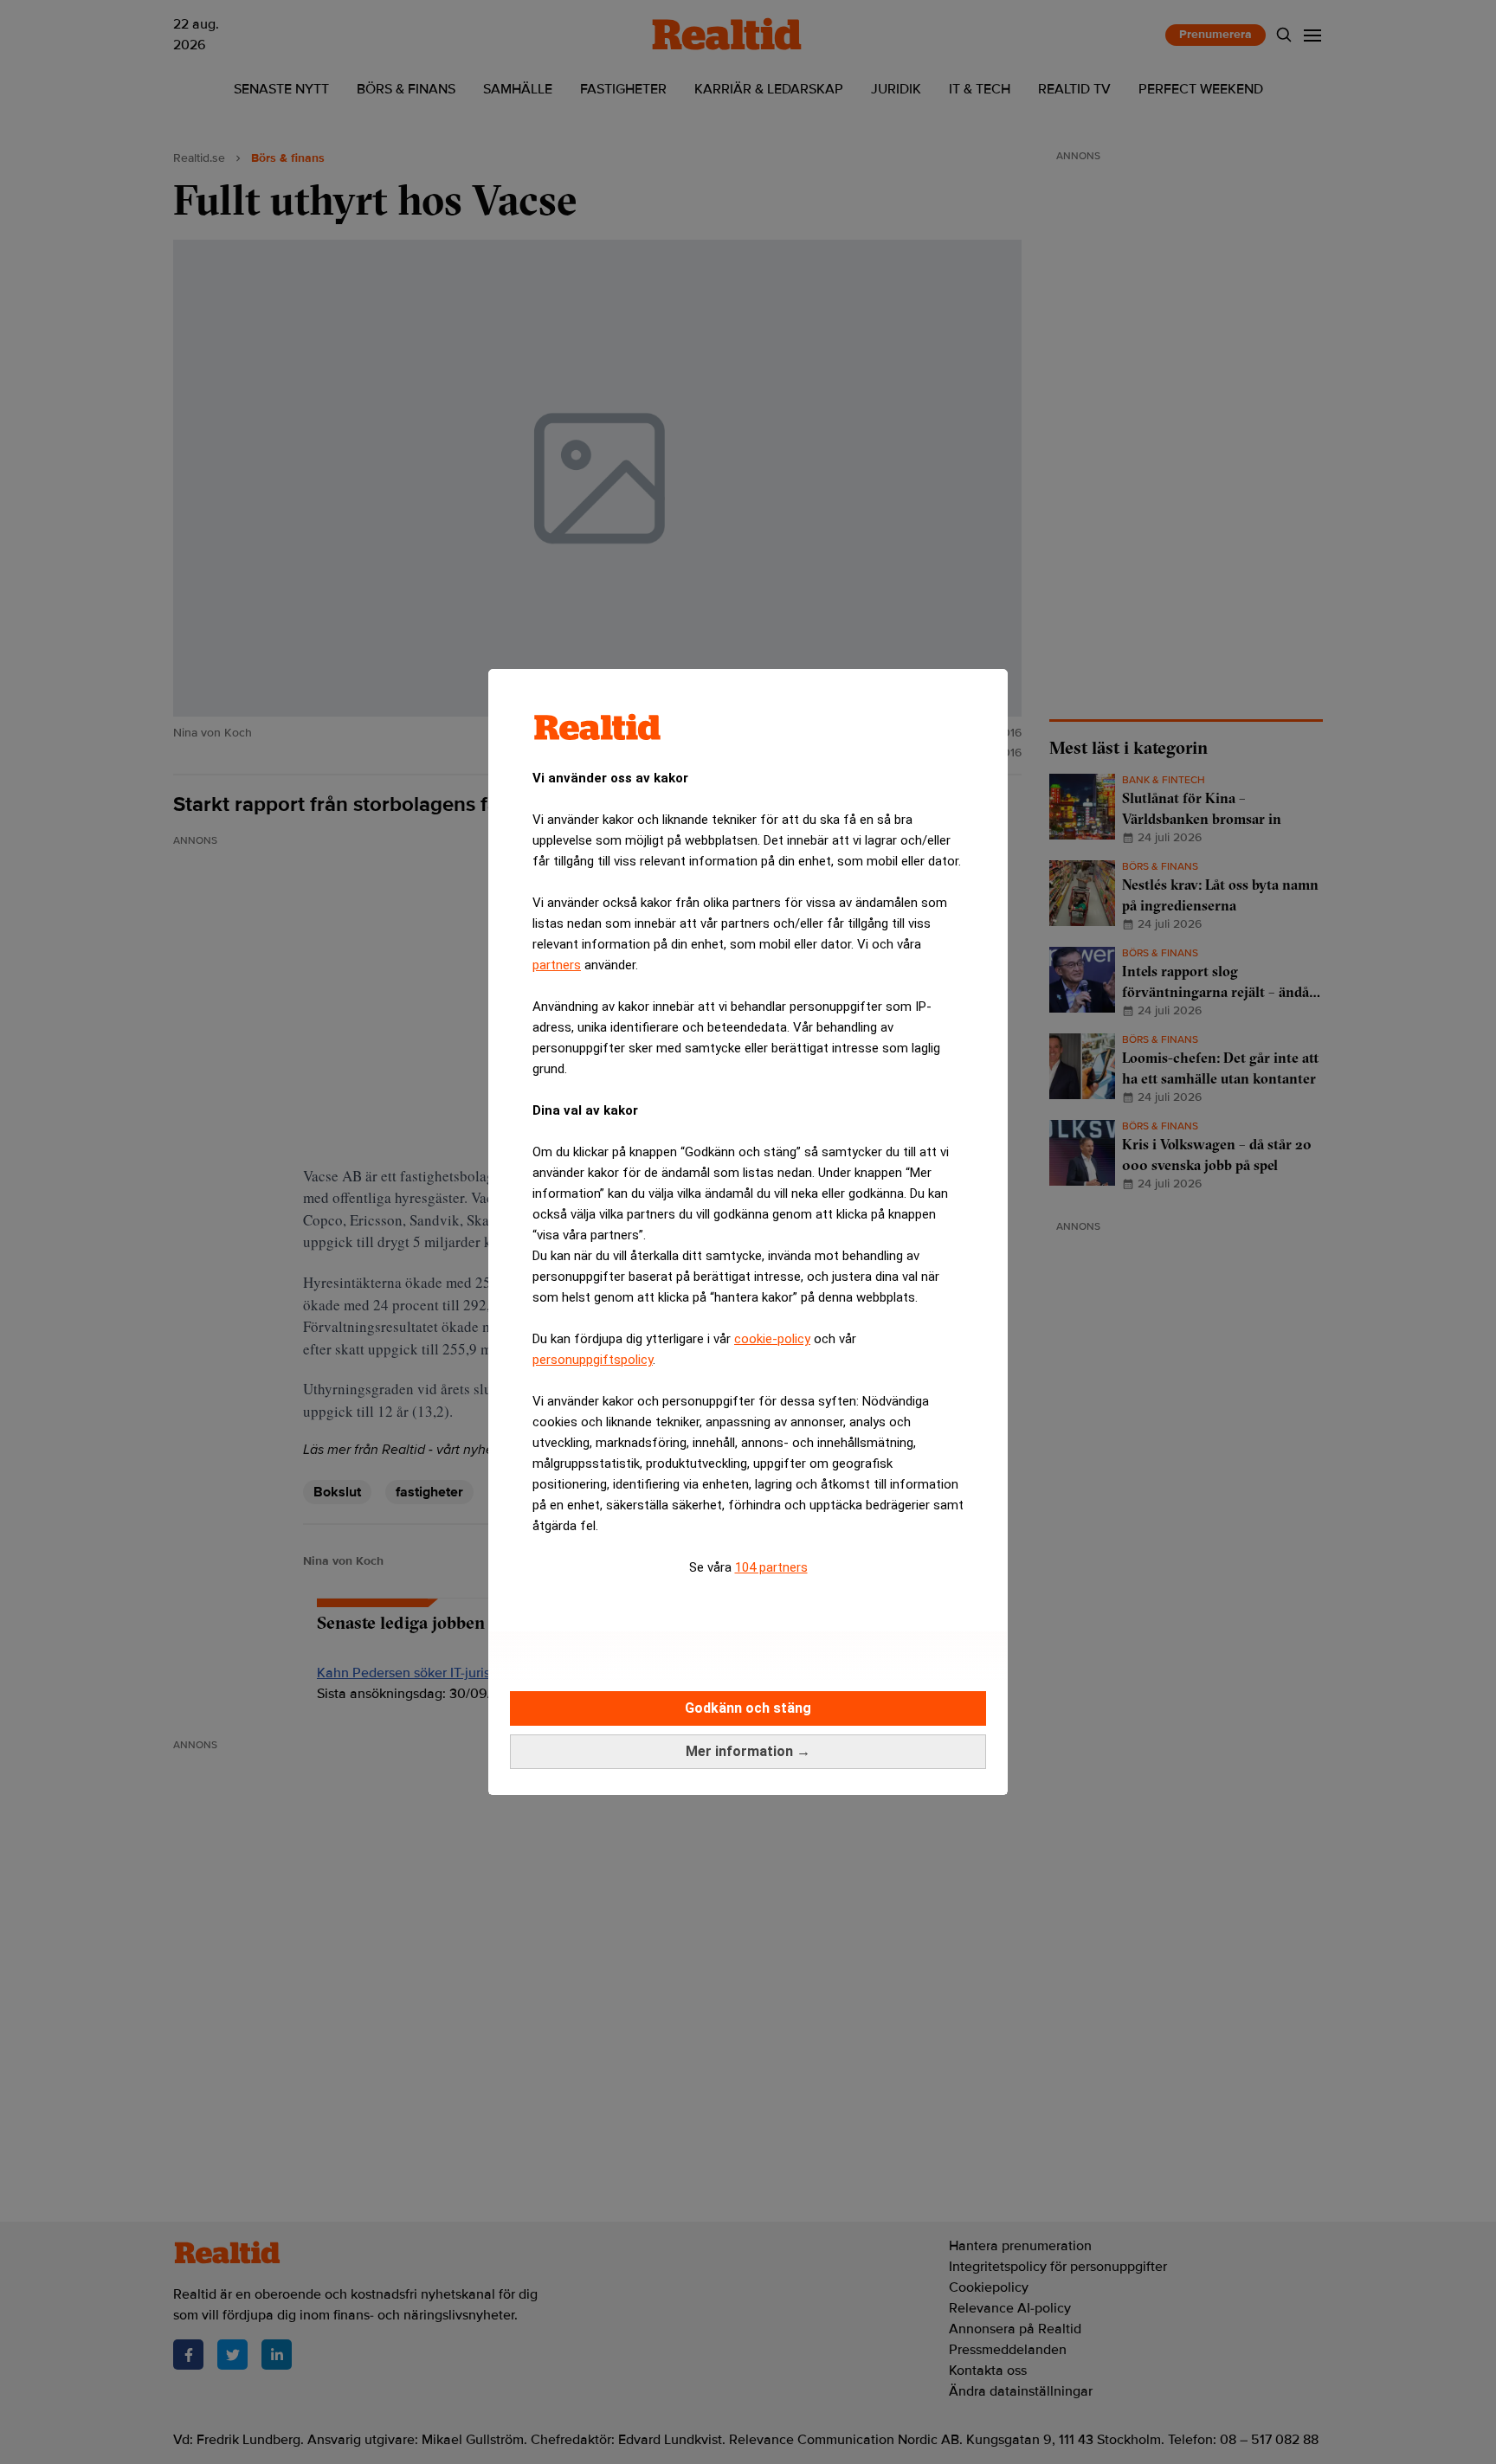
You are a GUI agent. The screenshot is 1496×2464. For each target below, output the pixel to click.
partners (557, 965)
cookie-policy (772, 1339)
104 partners (771, 1567)
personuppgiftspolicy (593, 1360)
